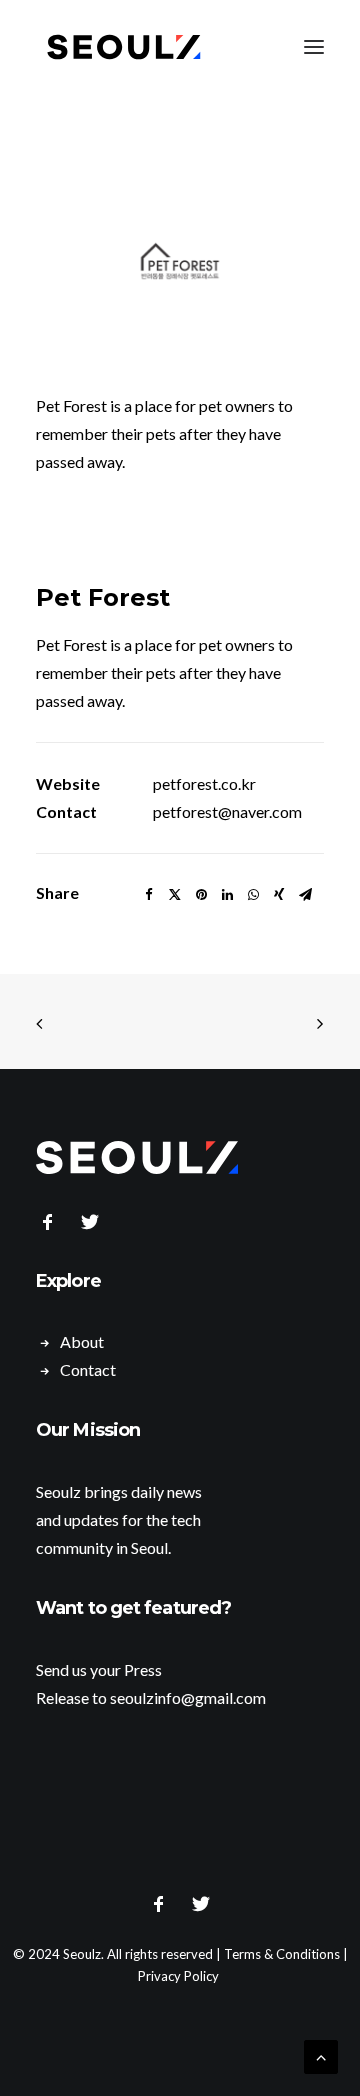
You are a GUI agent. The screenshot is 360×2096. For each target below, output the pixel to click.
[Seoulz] (124, 47)
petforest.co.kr (204, 783)
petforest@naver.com (227, 811)
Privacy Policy (178, 1976)
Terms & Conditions (282, 1954)
